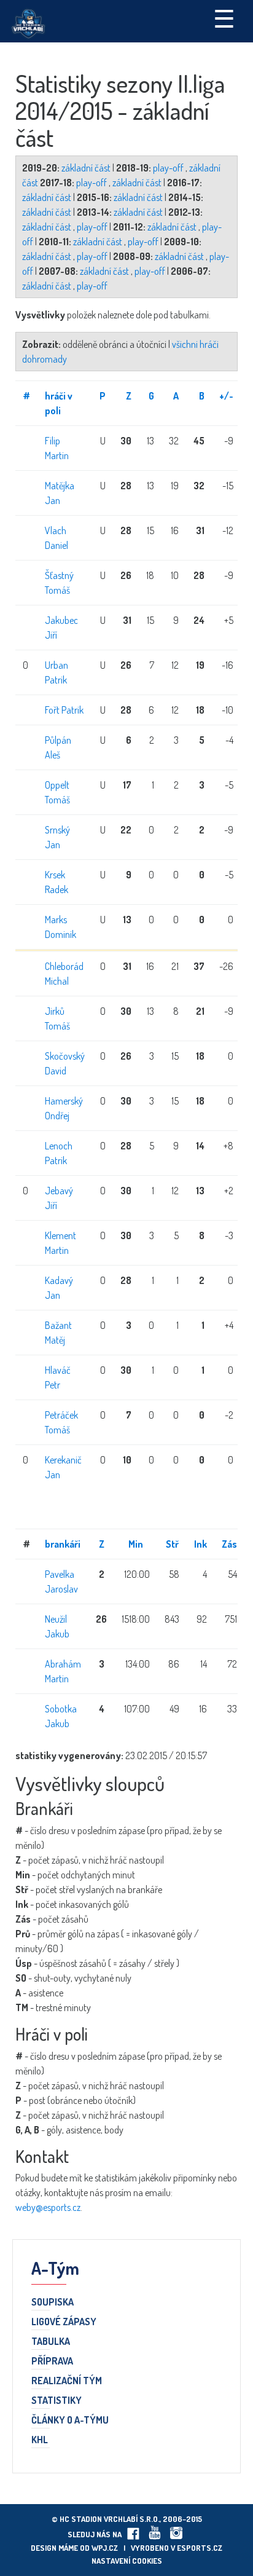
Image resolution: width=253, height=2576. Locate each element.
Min (136, 1544)
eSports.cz (200, 2548)
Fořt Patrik (64, 710)
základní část (87, 168)
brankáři (63, 1544)
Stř (172, 1544)
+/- (226, 396)
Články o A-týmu (70, 2420)
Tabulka (51, 2342)
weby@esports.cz (48, 2207)
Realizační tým (67, 2381)
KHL (40, 2440)
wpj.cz (105, 2548)
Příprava (52, 2361)
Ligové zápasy (64, 2322)
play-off (169, 168)
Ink (200, 1544)
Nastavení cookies (127, 2561)
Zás (229, 1544)
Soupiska (53, 2302)
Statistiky (56, 2401)
